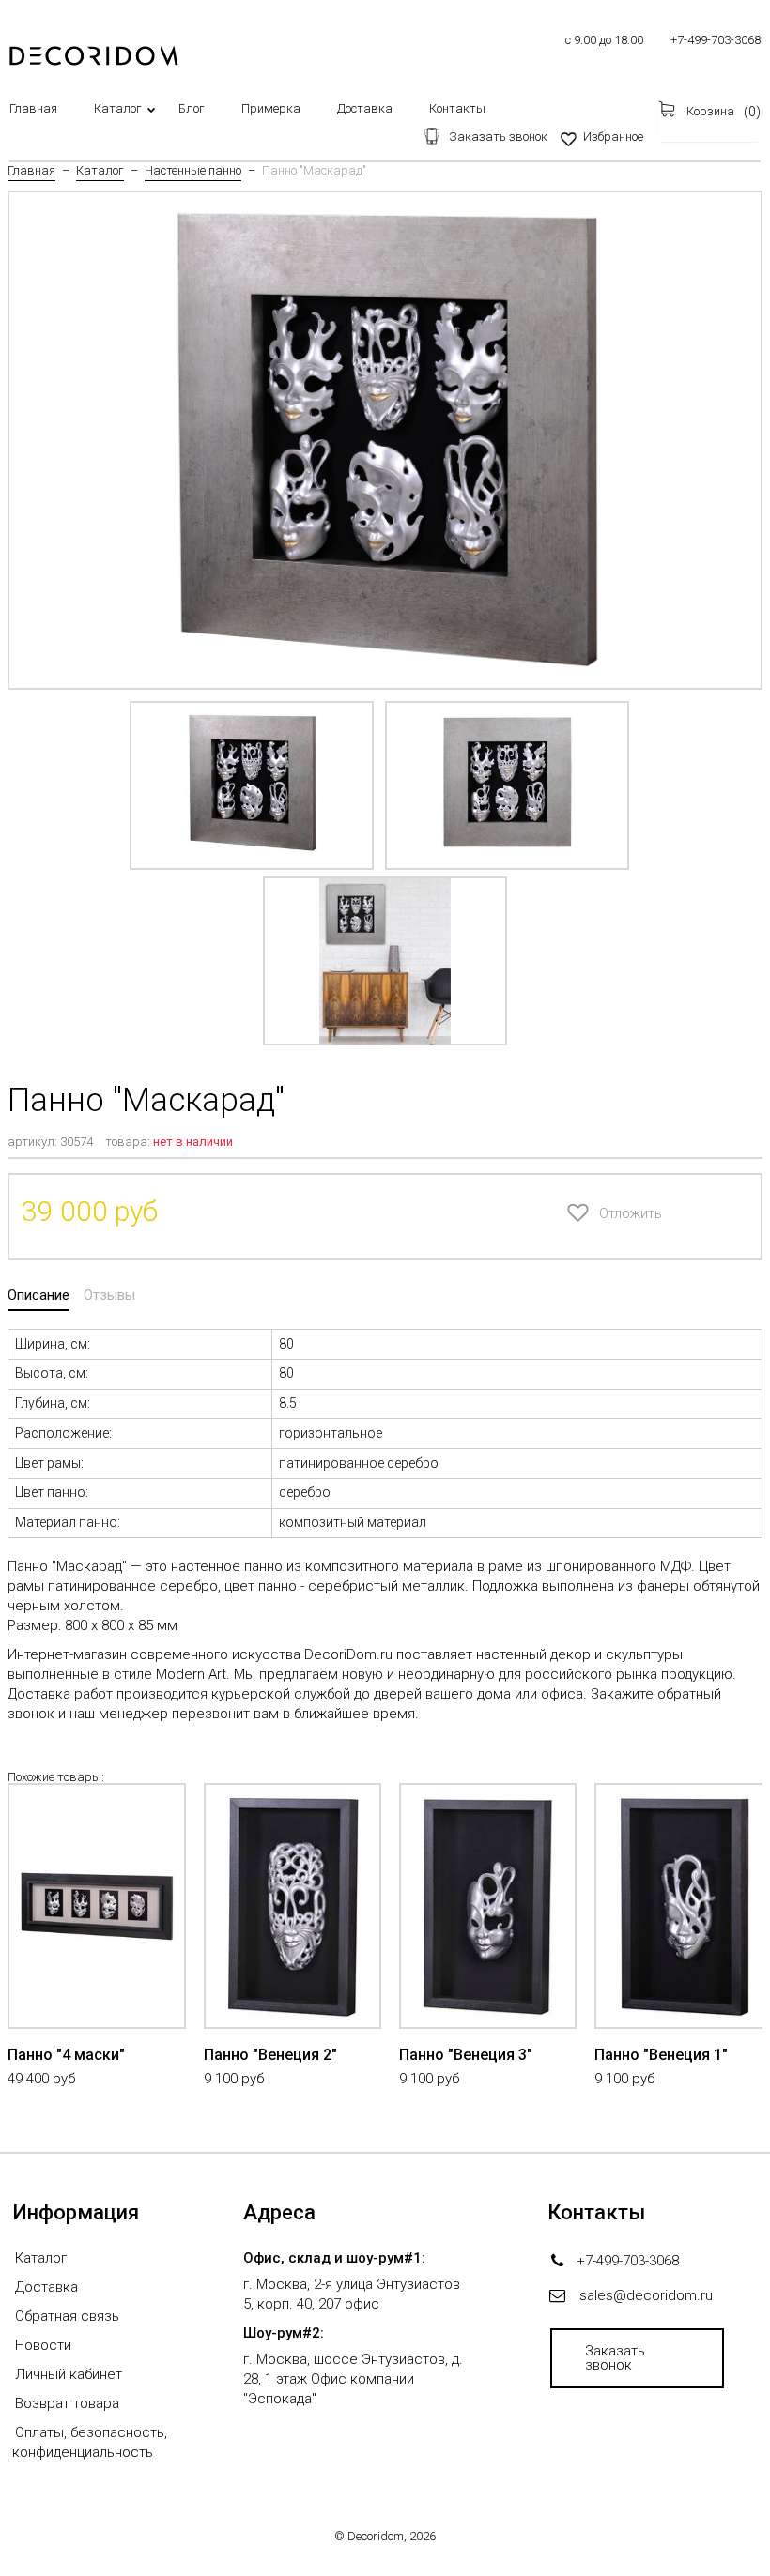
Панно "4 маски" (66, 2055)
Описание (38, 1296)
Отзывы (109, 1296)
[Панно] (252, 785)
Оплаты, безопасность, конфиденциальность (90, 2442)
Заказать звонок (615, 2358)
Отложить (605, 1213)
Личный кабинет (69, 2374)
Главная (33, 109)
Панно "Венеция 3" (466, 2055)
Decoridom (376, 2536)
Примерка (271, 109)
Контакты (457, 109)
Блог (192, 109)
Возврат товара (67, 2403)
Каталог (118, 109)
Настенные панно (193, 171)
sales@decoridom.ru (646, 2295)
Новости (43, 2345)
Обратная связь (67, 2316)
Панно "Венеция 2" (270, 2055)
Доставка (365, 109)
